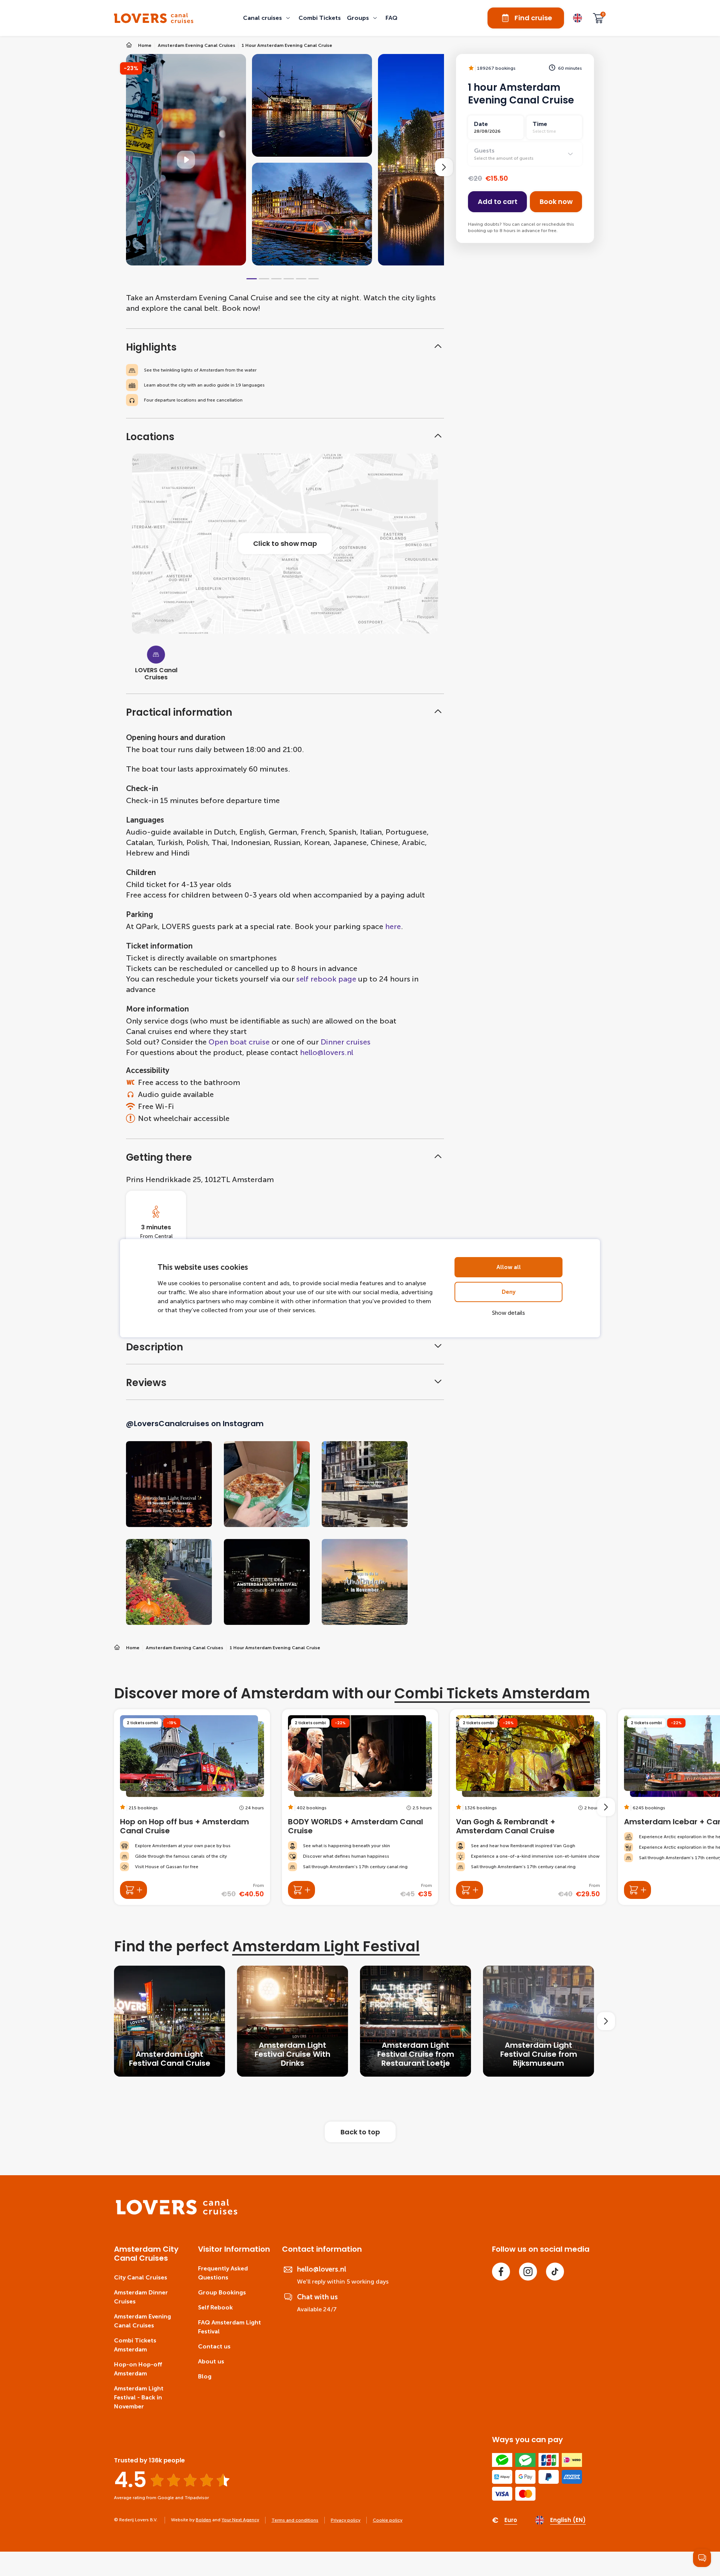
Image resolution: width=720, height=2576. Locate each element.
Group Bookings (222, 2292)
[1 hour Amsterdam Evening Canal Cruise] (154, 18)
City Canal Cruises (141, 2277)
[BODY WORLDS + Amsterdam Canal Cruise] (360, 1807)
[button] (268, 18)
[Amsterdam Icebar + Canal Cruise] (637, 1890)
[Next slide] (444, 167)
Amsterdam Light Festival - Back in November (139, 2397)
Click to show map (285, 543)
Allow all (509, 1267)
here (393, 926)
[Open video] (186, 160)
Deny (509, 1292)
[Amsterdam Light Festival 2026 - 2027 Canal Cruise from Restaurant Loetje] (415, 2021)
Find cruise (533, 18)
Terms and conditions (295, 2520)
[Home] (177, 2213)
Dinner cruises (346, 1042)
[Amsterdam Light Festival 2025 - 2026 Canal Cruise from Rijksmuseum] (538, 2021)
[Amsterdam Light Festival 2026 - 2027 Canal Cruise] (169, 2021)
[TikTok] (555, 2272)
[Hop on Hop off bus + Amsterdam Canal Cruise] (192, 1807)
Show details (508, 1313)
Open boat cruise (239, 1042)
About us (211, 2361)
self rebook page (326, 979)
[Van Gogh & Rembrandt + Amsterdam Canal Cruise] (528, 1807)
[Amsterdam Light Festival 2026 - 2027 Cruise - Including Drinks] (292, 2021)
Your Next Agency (240, 2520)
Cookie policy (388, 2520)
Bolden (203, 2520)
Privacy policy (346, 2520)
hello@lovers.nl (327, 1052)
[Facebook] (501, 2272)
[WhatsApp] (702, 2558)
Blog (205, 2376)
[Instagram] (528, 2272)
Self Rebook (215, 2307)
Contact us (214, 2346)
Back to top (360, 2132)
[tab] (252, 279)
